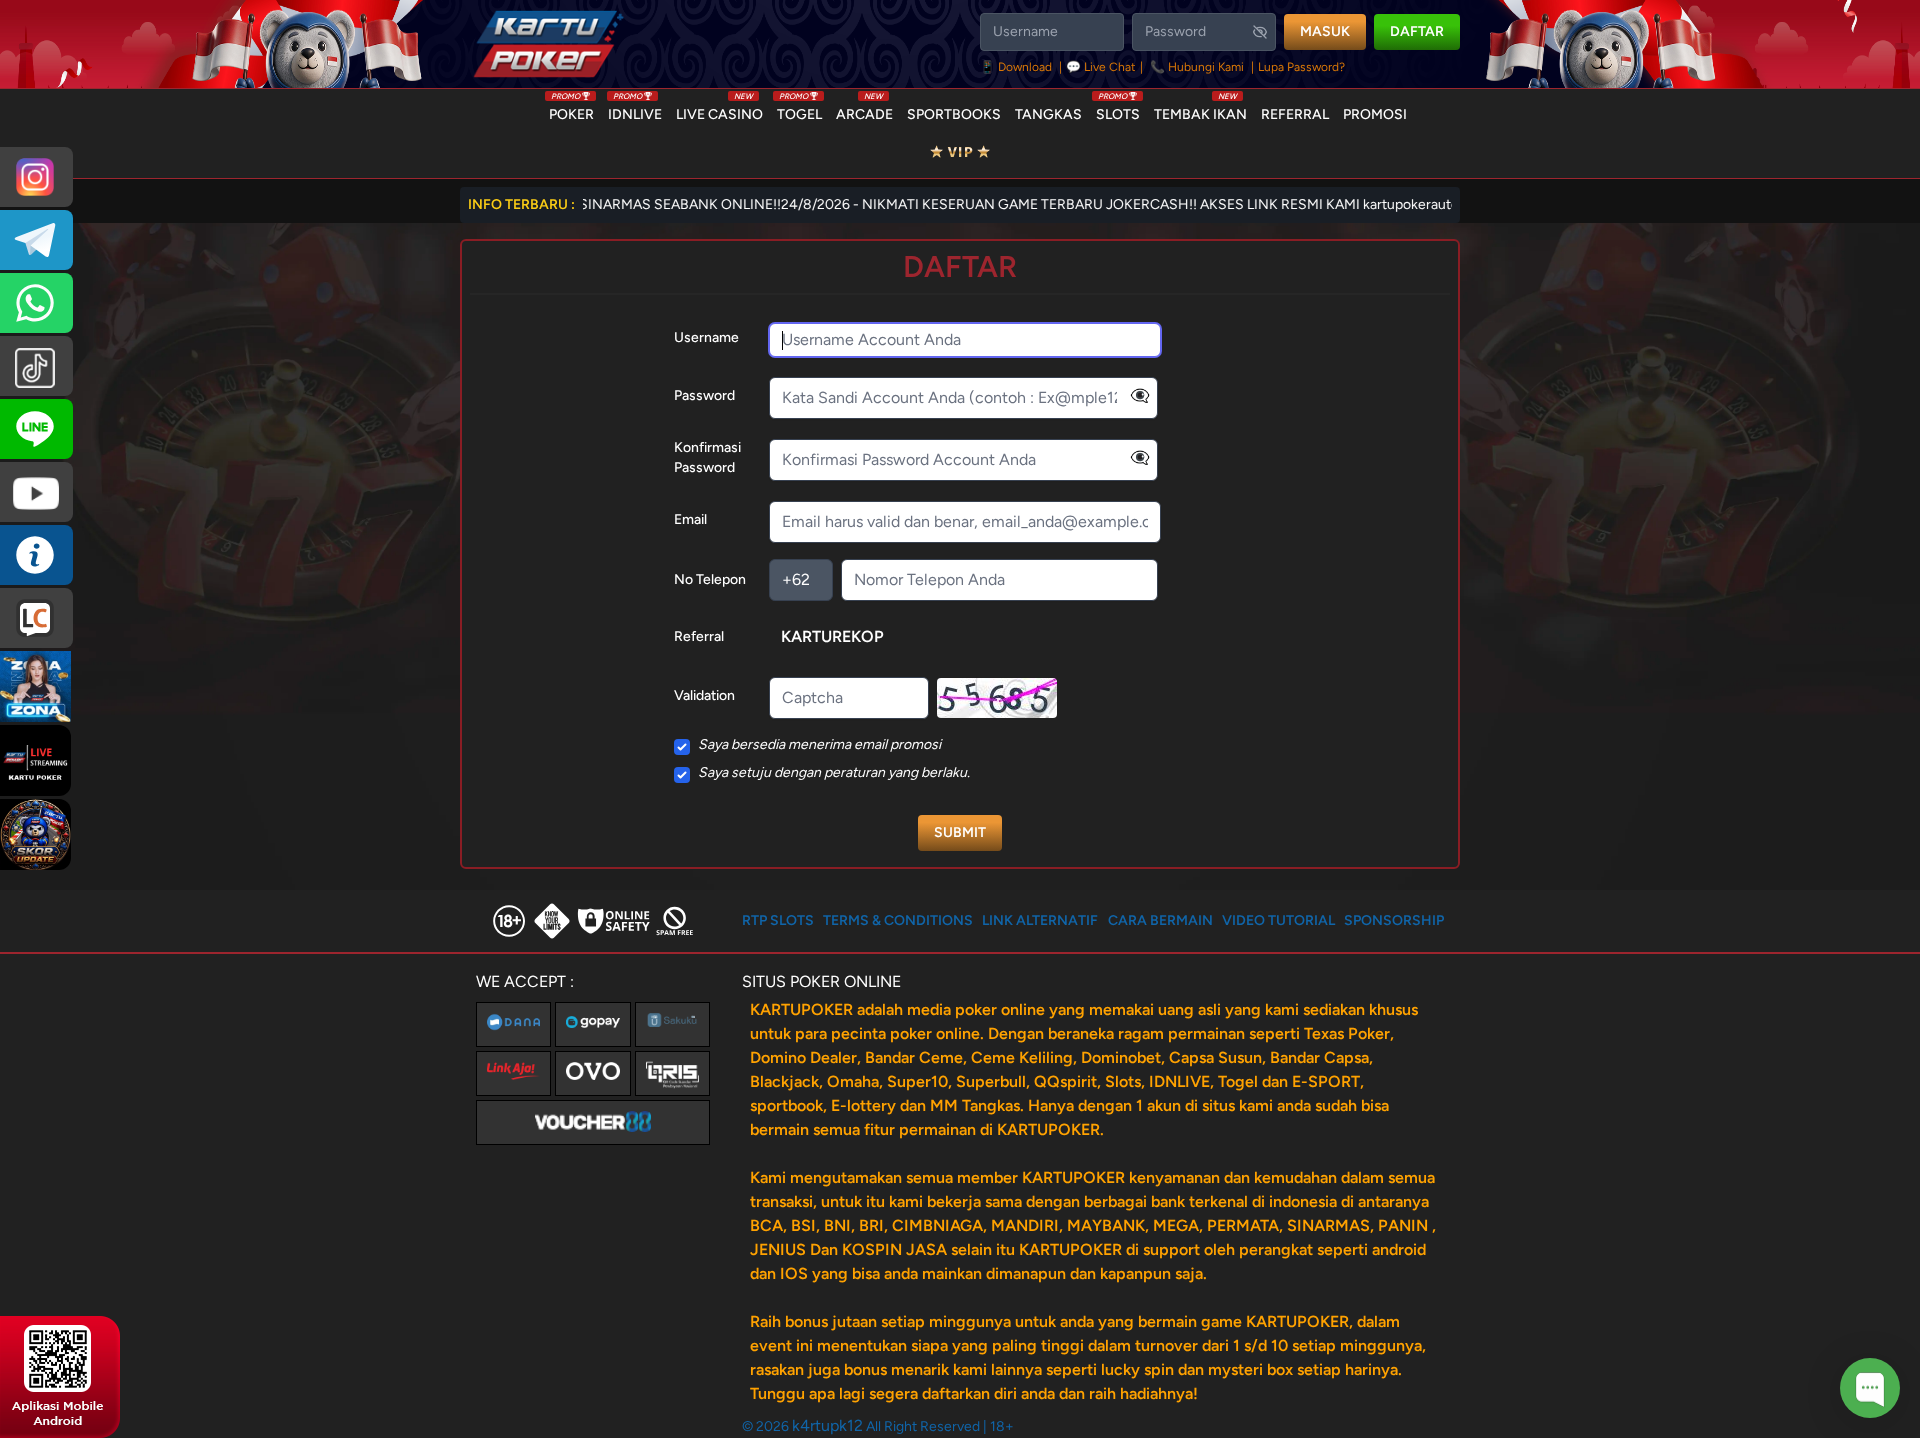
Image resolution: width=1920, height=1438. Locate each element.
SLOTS (1118, 110)
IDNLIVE (635, 110)
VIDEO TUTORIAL (1278, 920)
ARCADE (864, 110)
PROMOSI (1375, 114)
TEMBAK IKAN (1200, 110)
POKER (571, 110)
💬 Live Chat (1101, 67)
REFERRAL (1295, 114)
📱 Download (1017, 67)
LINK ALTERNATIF (1040, 920)
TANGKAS (1048, 114)
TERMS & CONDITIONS (898, 920)
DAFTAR (1417, 31)
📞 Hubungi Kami (1197, 67)
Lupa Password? (1301, 67)
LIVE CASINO (719, 110)
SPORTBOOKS (954, 114)
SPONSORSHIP (1394, 920)
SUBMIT (960, 832)
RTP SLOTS (778, 920)
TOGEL (799, 110)
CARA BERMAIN (1160, 920)
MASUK (1325, 31)
